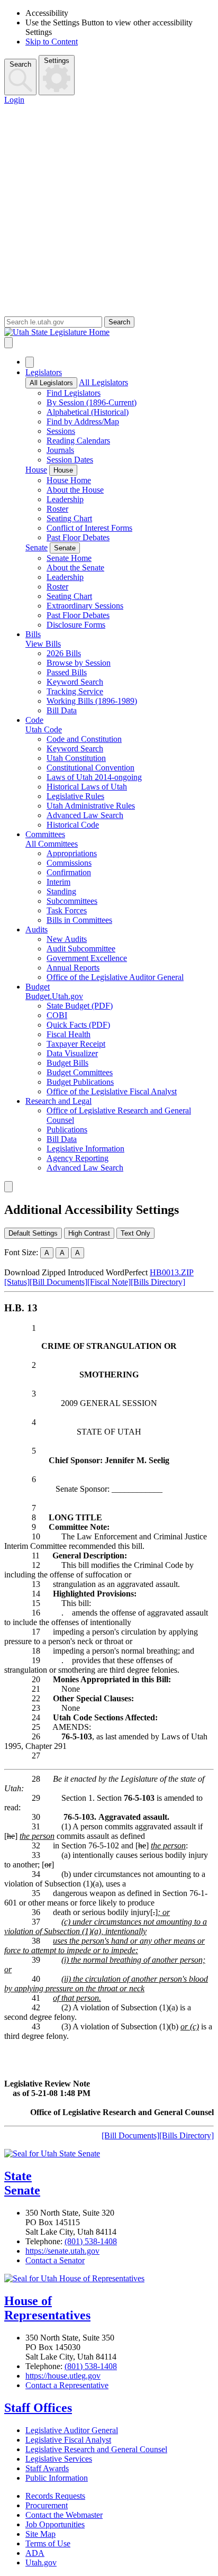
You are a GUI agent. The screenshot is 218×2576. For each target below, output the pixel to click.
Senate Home (69, 558)
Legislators (44, 372)
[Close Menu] (30, 362)
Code (34, 720)
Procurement (47, 2505)
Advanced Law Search (85, 815)
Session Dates (70, 460)
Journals (60, 450)
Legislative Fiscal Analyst (68, 2440)
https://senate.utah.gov (62, 2251)
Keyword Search (75, 682)
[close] (8, 1187)
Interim (58, 882)
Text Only (135, 1233)
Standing (61, 891)
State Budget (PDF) (80, 1006)
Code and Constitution (84, 739)
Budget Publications (80, 1082)
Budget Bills (67, 1063)
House (36, 470)
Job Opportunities (55, 2524)
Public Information (57, 2478)
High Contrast (89, 1233)
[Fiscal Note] (109, 1282)
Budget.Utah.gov (54, 996)
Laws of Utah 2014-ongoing (94, 777)
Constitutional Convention (90, 768)
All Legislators (51, 383)
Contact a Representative (67, 2385)
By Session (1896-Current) (92, 402)
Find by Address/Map (83, 421)
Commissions (69, 863)
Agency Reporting (78, 1158)
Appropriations (72, 853)
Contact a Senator (55, 2260)
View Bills (43, 644)
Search (20, 64)
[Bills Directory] (158, 1282)
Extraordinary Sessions (85, 606)
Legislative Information (85, 1149)
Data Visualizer (72, 1053)
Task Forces (67, 910)
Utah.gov (41, 2563)
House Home (69, 480)
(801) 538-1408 (91, 2241)
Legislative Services (59, 2459)
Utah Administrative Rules (91, 806)
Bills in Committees (79, 920)
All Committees (52, 844)
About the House (75, 490)
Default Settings (33, 1233)
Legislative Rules (75, 796)
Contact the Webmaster (64, 2515)
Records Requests (55, 2496)
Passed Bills (67, 672)
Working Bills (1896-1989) (92, 701)
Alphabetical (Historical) (88, 412)
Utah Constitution (76, 758)
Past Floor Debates (78, 537)
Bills (33, 634)
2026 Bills (64, 653)
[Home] (109, 332)
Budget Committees (80, 1072)
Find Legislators (74, 393)
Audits (37, 929)
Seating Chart (69, 518)
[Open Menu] (8, 343)
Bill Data (62, 710)
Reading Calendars (78, 441)
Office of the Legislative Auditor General (115, 977)
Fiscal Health (69, 1034)
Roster (57, 509)
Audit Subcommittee (81, 949)
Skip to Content (52, 42)
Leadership (65, 499)
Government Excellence (87, 958)
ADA (35, 2553)
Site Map (40, 2534)
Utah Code (44, 729)
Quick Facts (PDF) (78, 1025)
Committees (45, 834)
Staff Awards (47, 2468)
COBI (57, 1015)
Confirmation (69, 872)
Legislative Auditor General (72, 2430)
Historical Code (73, 825)
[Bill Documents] (58, 1282)
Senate (37, 547)
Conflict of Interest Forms (89, 528)
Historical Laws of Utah (87, 787)
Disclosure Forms (76, 625)
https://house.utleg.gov (63, 2376)
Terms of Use (48, 2543)
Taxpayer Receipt (76, 1044)
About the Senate (75, 568)
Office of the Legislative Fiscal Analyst (112, 1091)
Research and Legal (58, 1101)
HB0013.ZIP (172, 1272)
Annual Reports (73, 968)
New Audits (67, 939)
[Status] (17, 1282)
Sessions (61, 431)
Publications (67, 1130)
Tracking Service (75, 691)
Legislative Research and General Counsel (96, 2449)
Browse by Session (79, 663)
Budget (38, 987)
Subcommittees (72, 901)
